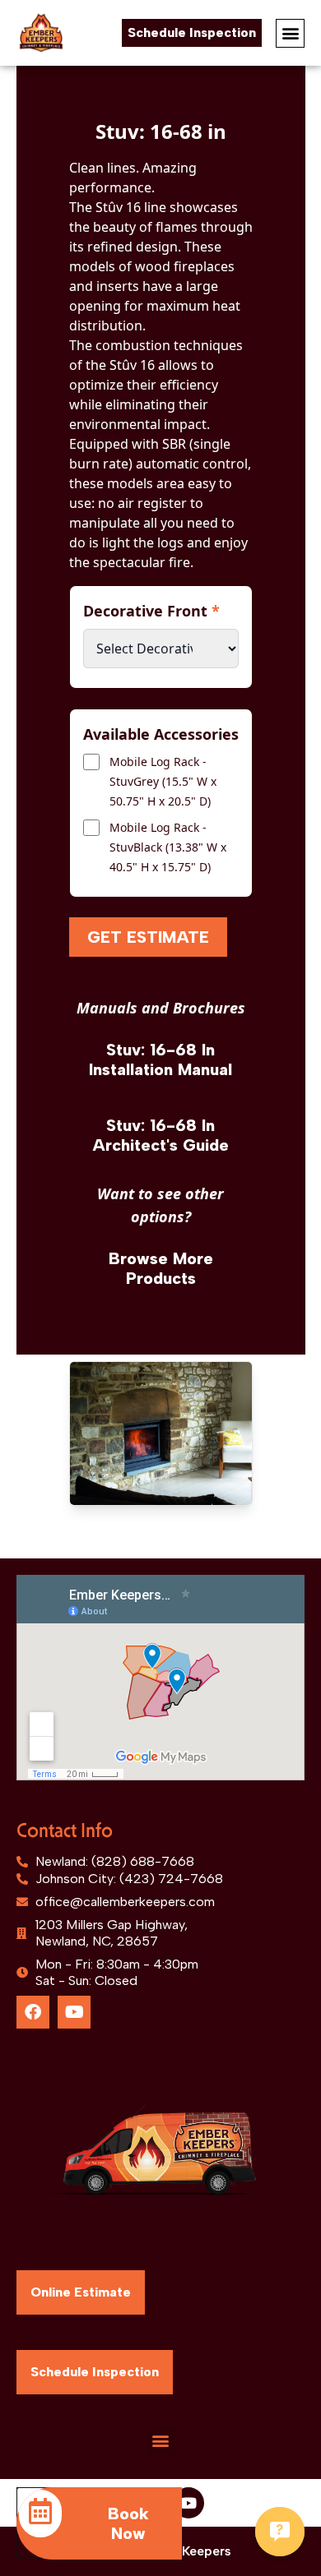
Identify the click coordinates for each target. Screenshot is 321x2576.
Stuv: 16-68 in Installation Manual (160, 1059)
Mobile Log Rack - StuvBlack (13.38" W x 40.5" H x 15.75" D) (168, 847)
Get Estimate (148, 937)
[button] (290, 33)
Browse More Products (161, 1268)
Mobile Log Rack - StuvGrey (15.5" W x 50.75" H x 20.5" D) (163, 781)
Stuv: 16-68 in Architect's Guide (160, 1135)
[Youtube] (74, 2012)
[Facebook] (33, 2012)
